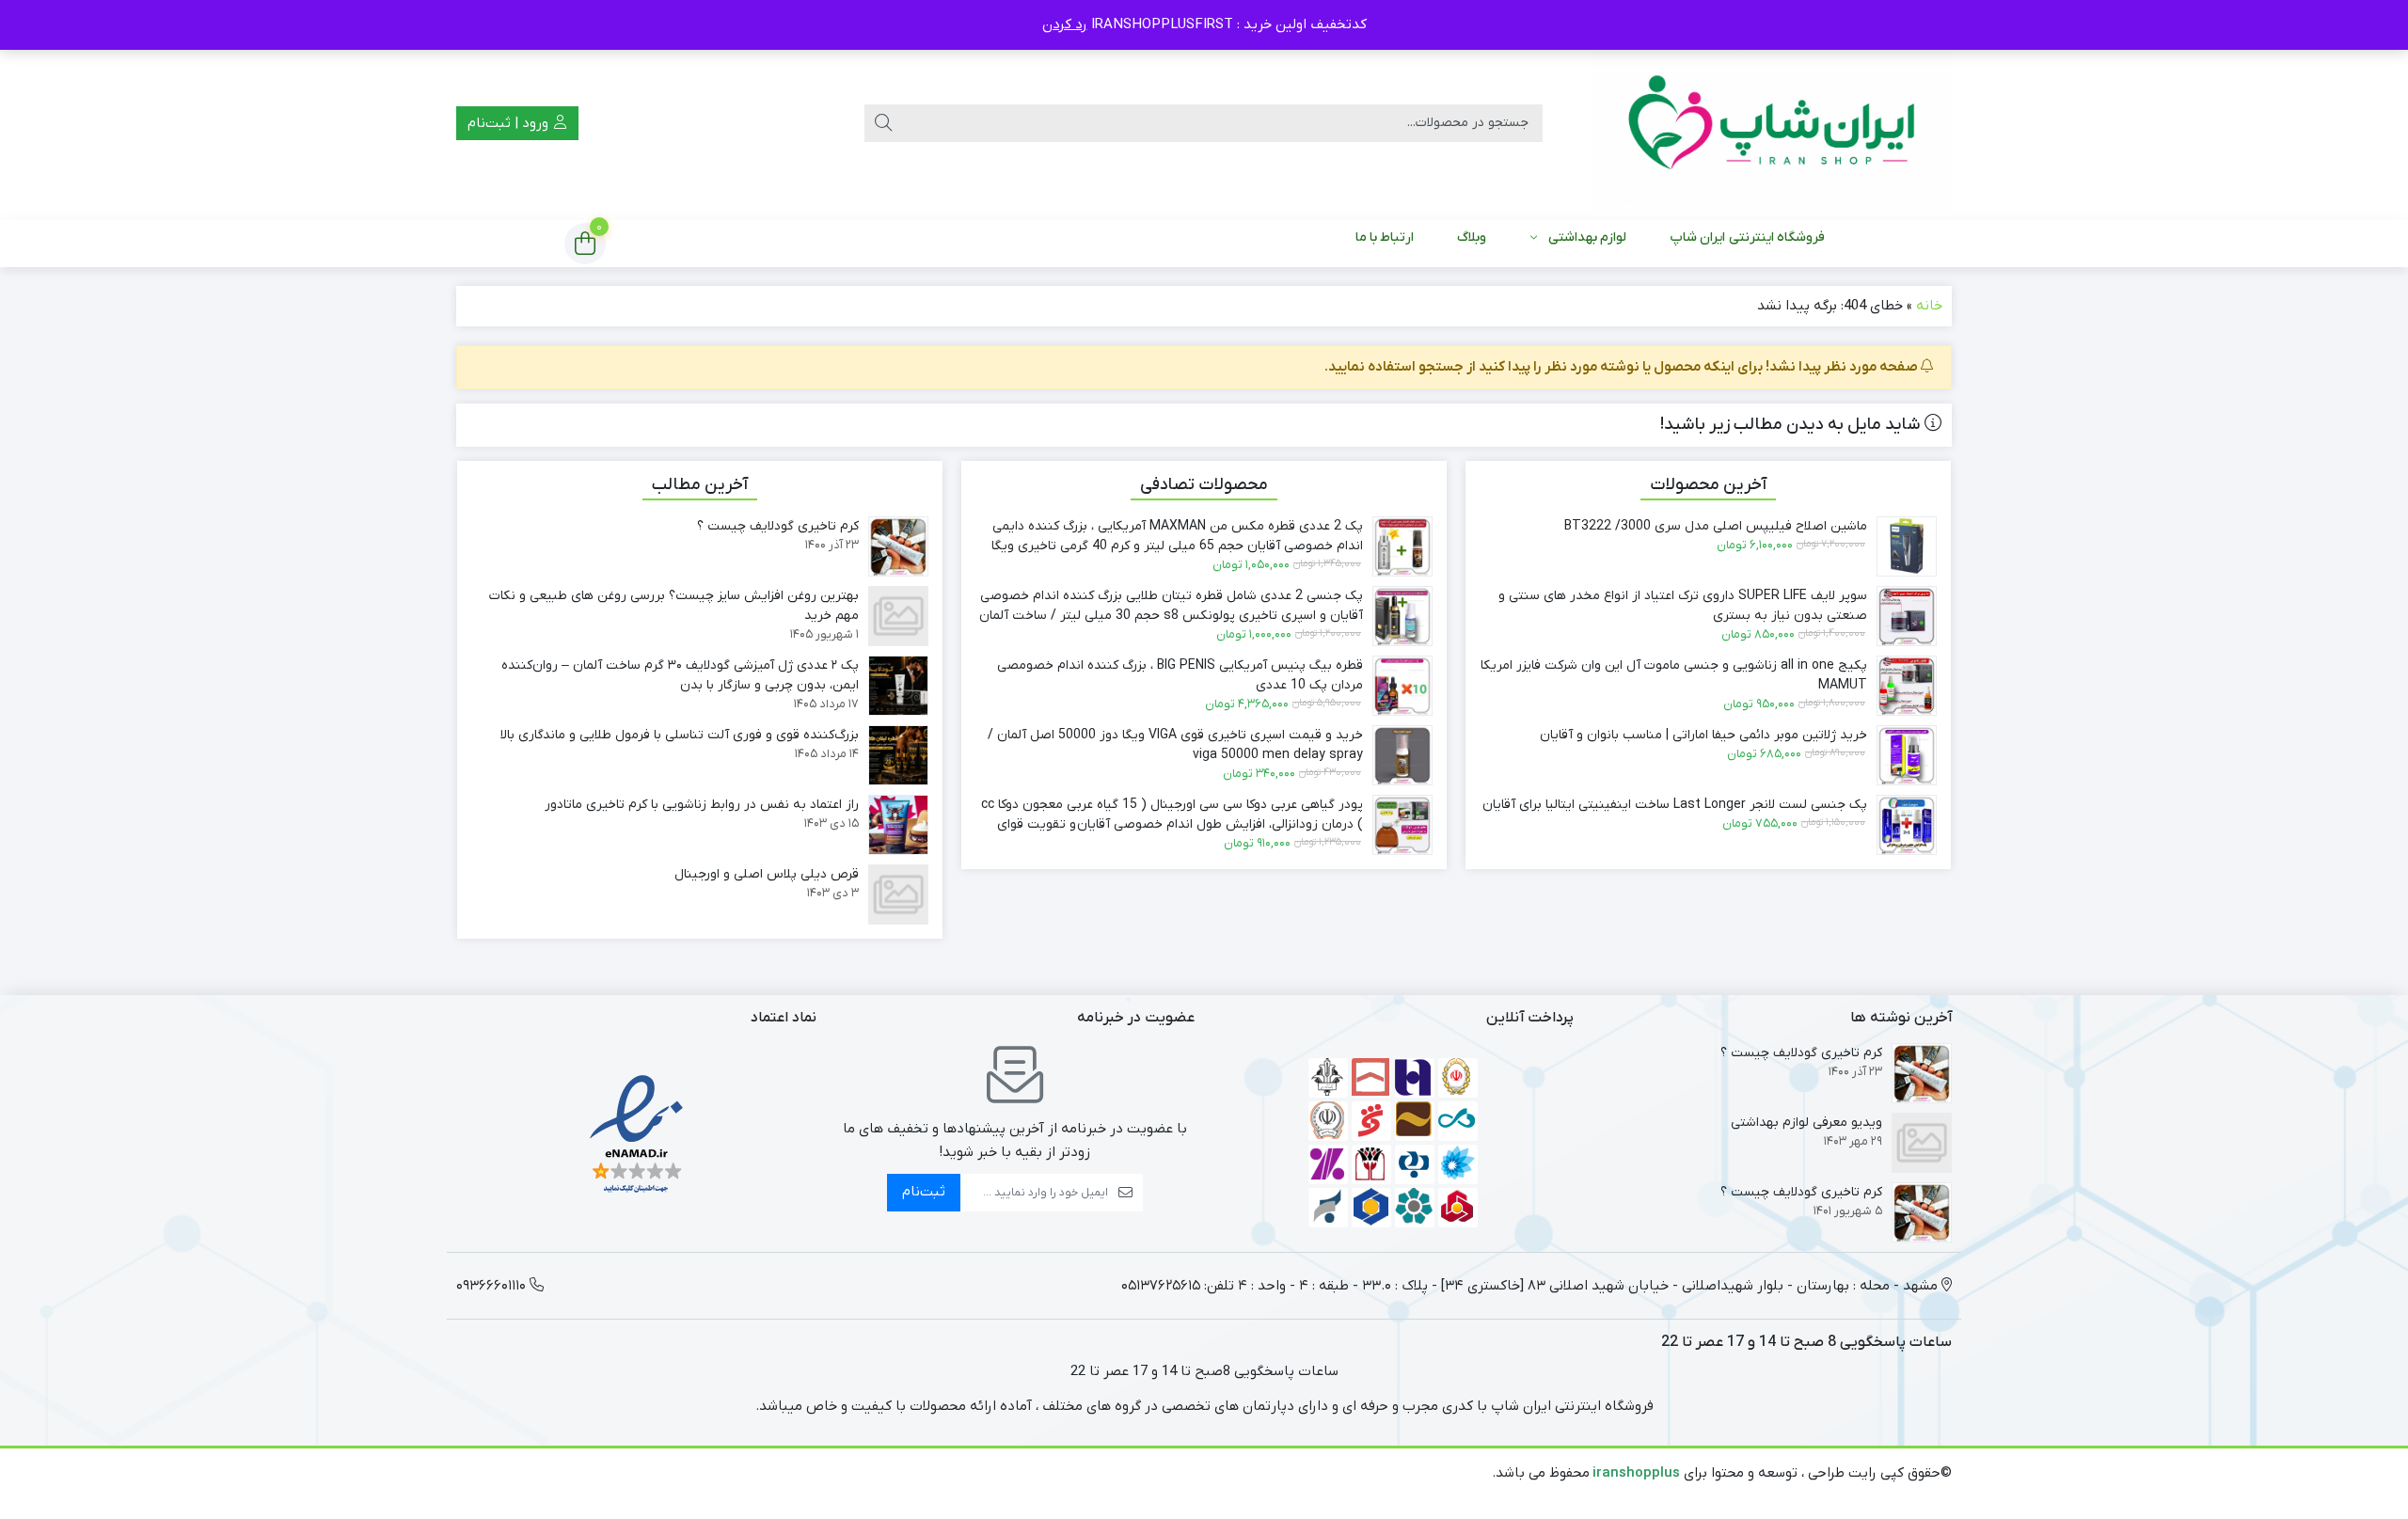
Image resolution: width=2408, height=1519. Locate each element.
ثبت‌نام (924, 1192)
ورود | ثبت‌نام (510, 123)
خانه (1929, 306)
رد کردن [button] (1065, 24)
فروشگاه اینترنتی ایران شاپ (1747, 237)
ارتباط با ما (1385, 237)
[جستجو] (883, 123)
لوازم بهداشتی (1587, 237)
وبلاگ (1472, 237)
